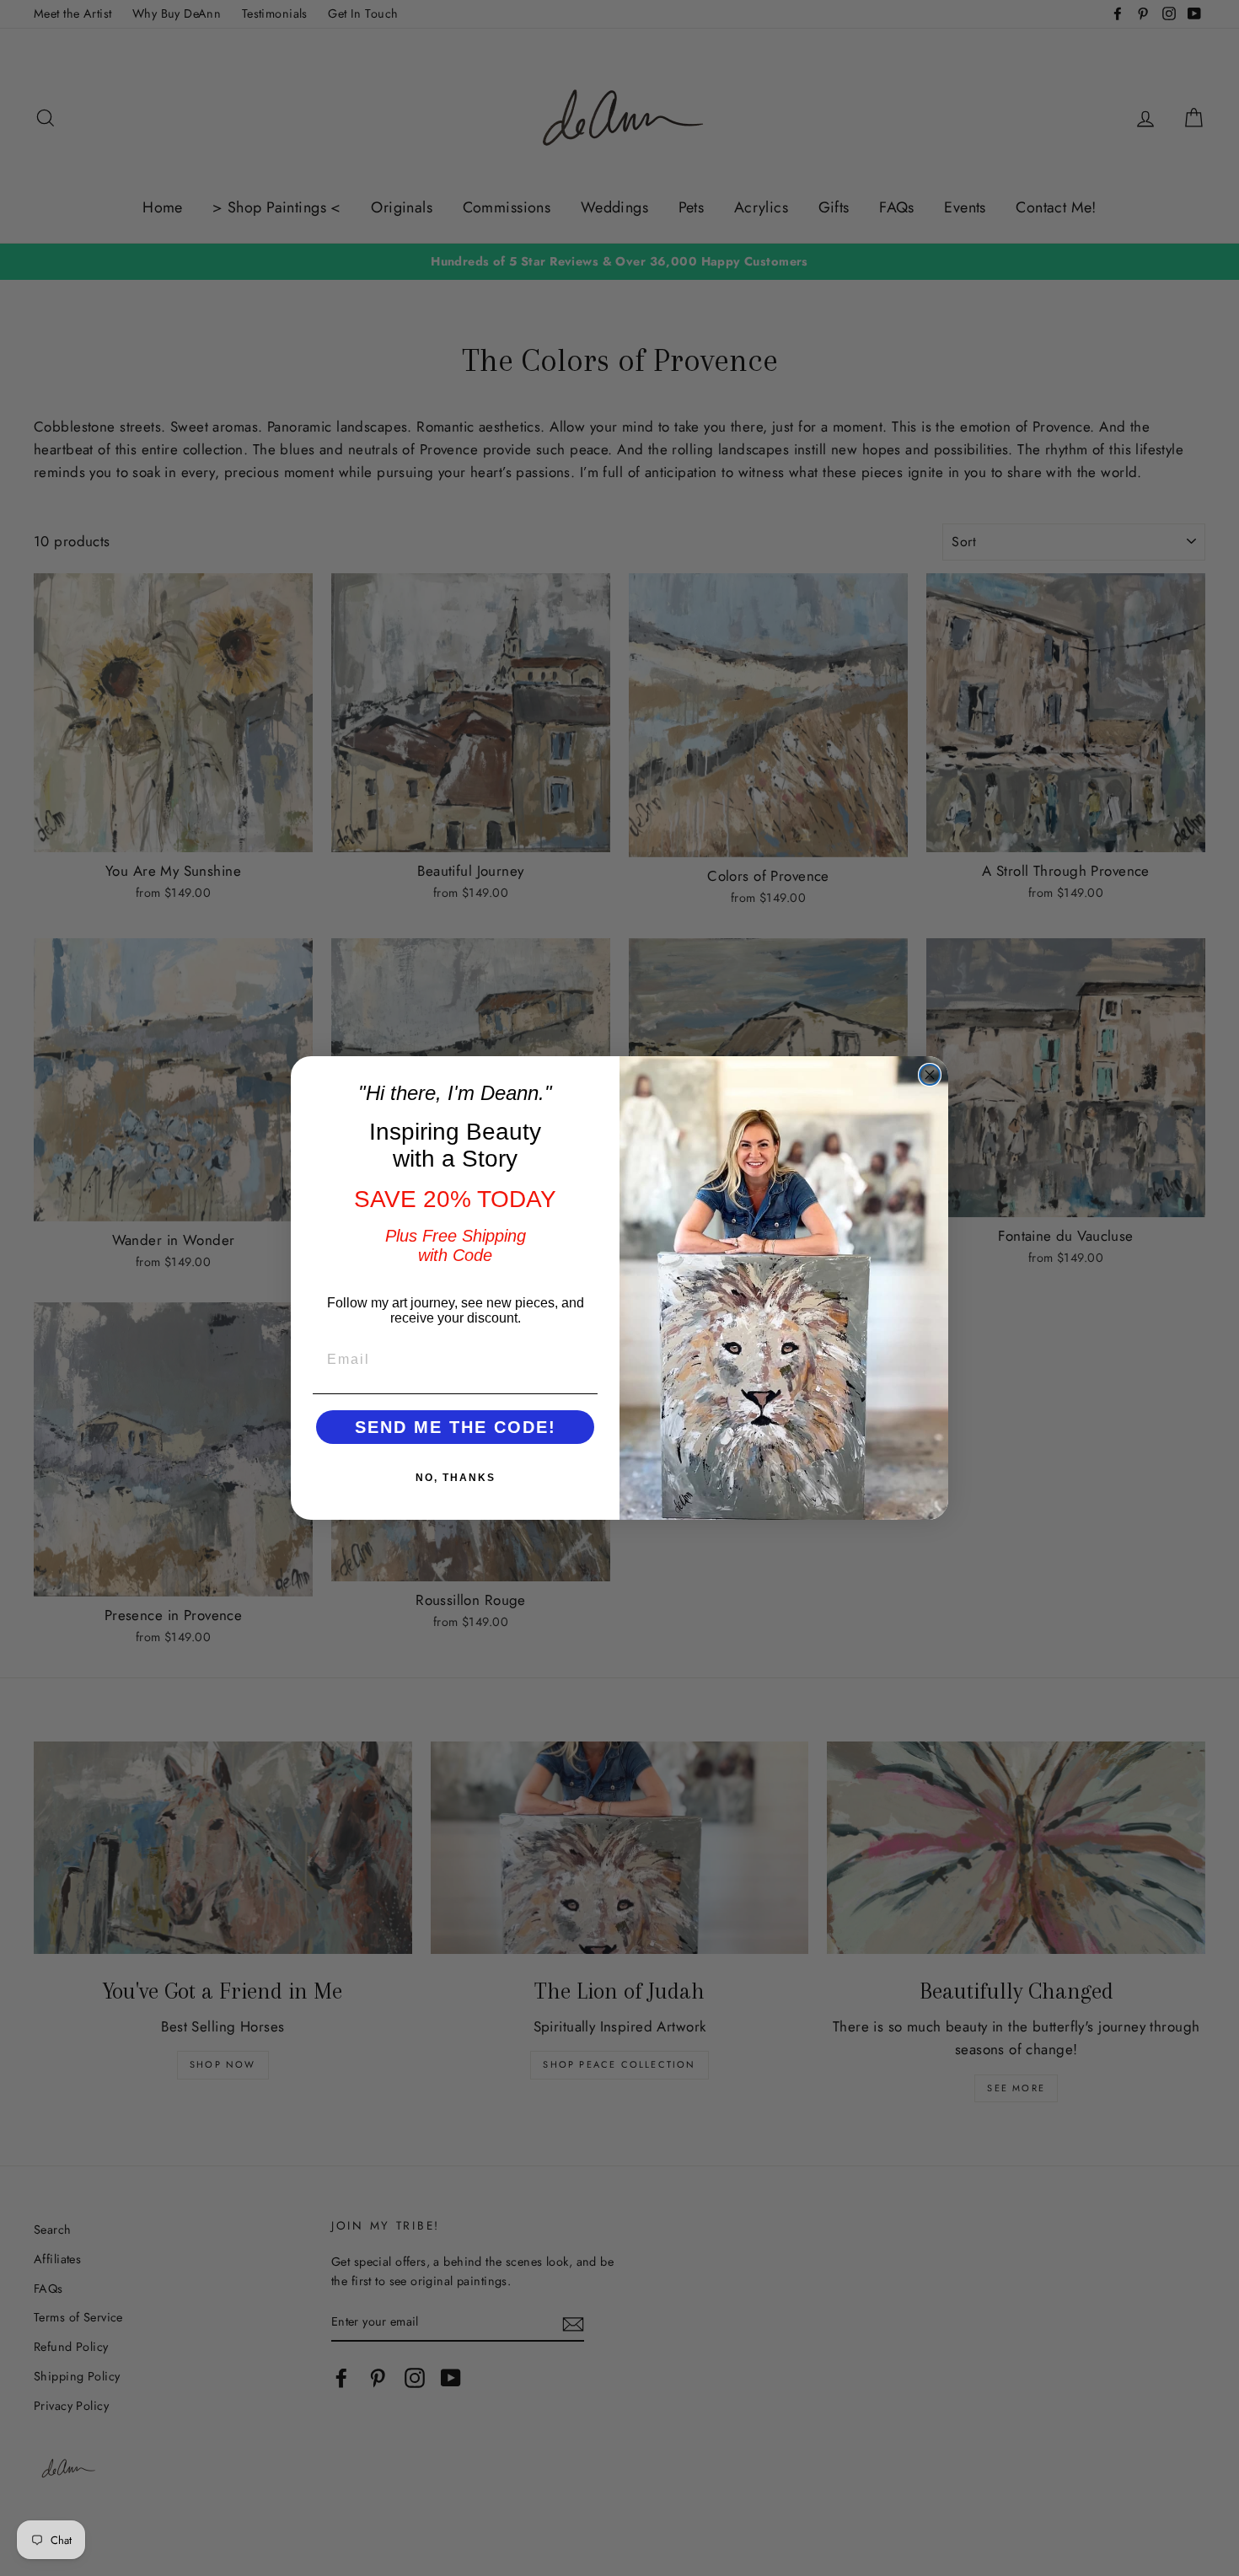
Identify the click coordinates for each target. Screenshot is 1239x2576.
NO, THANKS (456, 1478)
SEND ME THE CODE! (456, 1427)
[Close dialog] (930, 1075)
